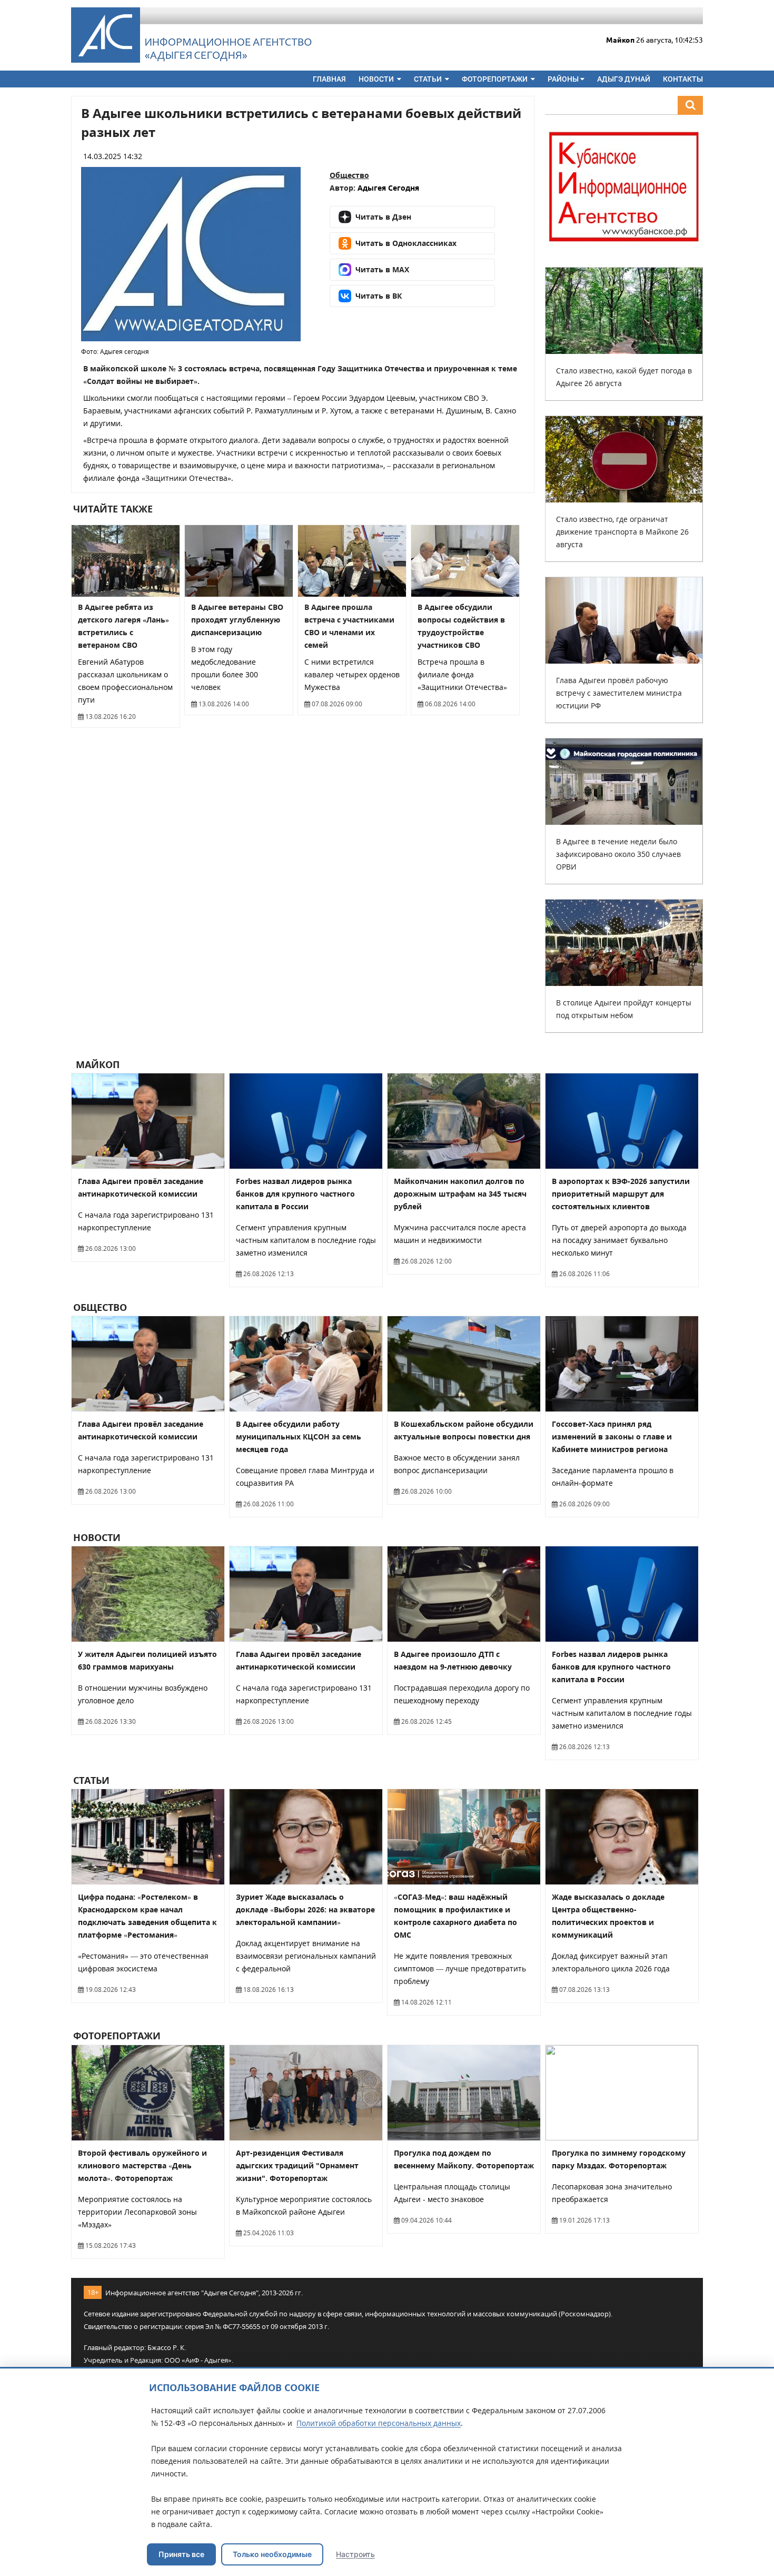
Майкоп (96, 1064)
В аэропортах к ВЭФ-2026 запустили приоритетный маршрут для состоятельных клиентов (621, 1194)
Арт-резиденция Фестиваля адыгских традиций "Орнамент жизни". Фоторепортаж (297, 2165)
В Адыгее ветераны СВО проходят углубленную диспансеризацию (237, 620)
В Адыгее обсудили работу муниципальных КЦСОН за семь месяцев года (299, 1437)
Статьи (429, 79)
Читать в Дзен (383, 217)
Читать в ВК (379, 296)
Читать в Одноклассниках (406, 243)
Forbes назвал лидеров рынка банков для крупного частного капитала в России (295, 1194)
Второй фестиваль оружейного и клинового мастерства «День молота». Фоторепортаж (142, 2165)
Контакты (683, 79)
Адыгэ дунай (624, 79)
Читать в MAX (382, 269)
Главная (329, 79)
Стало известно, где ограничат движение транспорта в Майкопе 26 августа (622, 532)
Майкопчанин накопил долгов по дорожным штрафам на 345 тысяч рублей (460, 1194)
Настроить (355, 2554)
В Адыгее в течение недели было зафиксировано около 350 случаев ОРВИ (618, 854)
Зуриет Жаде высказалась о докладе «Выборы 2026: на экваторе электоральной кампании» (305, 1909)
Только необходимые (272, 2554)
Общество (349, 175)
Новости (377, 79)
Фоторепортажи (495, 79)
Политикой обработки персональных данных (379, 2423)
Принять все (181, 2554)
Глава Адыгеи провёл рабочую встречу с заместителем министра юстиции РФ (619, 693)
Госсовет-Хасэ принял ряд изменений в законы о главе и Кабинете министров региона (612, 1437)
